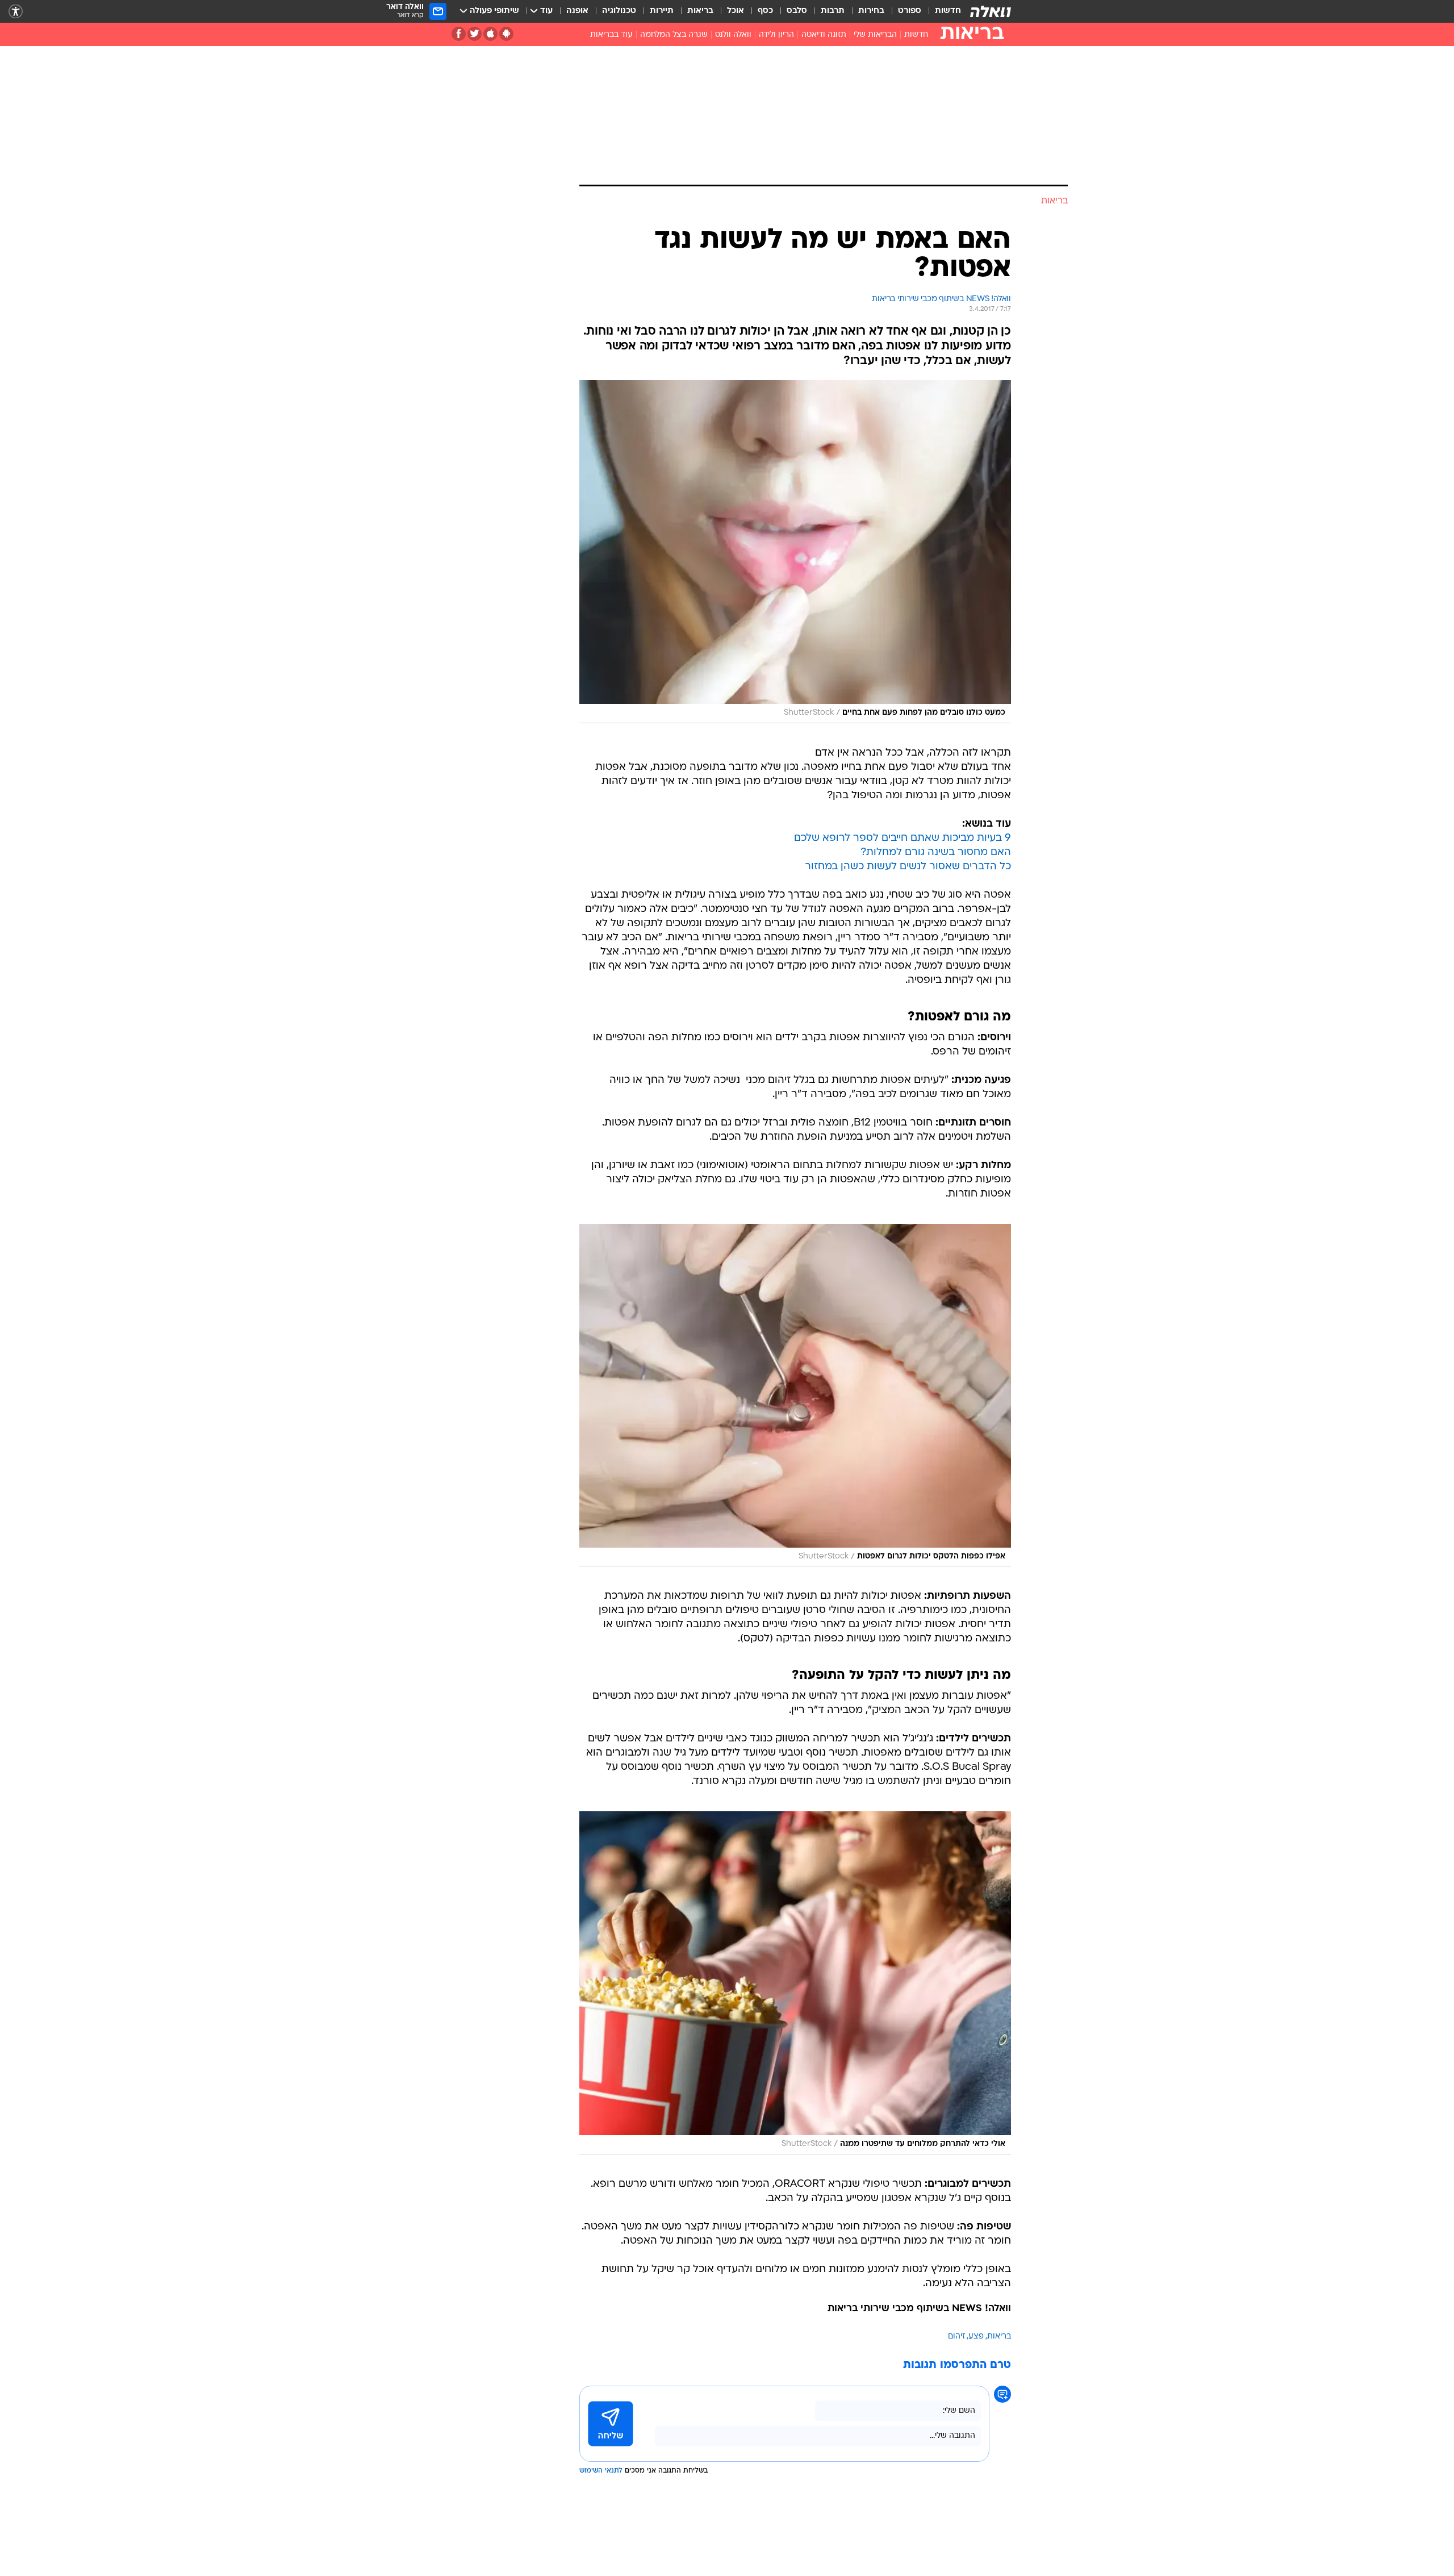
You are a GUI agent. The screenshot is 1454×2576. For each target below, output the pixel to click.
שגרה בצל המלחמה (674, 35)
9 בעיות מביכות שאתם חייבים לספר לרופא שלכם (903, 838)
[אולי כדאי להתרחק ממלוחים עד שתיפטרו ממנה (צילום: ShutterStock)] (795, 1983)
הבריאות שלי (875, 35)
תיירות (662, 11)
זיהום (956, 2337)
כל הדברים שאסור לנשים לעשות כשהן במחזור (908, 867)
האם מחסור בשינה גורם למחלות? (936, 853)
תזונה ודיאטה (824, 35)
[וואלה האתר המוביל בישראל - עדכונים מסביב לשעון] (991, 11)
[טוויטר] (475, 34)
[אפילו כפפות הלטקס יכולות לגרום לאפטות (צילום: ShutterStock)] (795, 1395)
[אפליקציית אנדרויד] (506, 34)
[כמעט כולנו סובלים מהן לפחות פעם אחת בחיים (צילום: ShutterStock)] (795, 552)
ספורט (910, 11)
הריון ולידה (776, 35)
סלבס (797, 11)
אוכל (736, 11)
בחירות (871, 11)
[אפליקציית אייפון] (490, 34)
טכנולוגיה (619, 11)
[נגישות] (16, 12)
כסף (765, 11)
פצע (976, 2337)
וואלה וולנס (733, 35)
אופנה (577, 11)
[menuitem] (941, 11)
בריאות (700, 11)
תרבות (833, 11)
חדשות (948, 11)
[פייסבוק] (459, 34)
